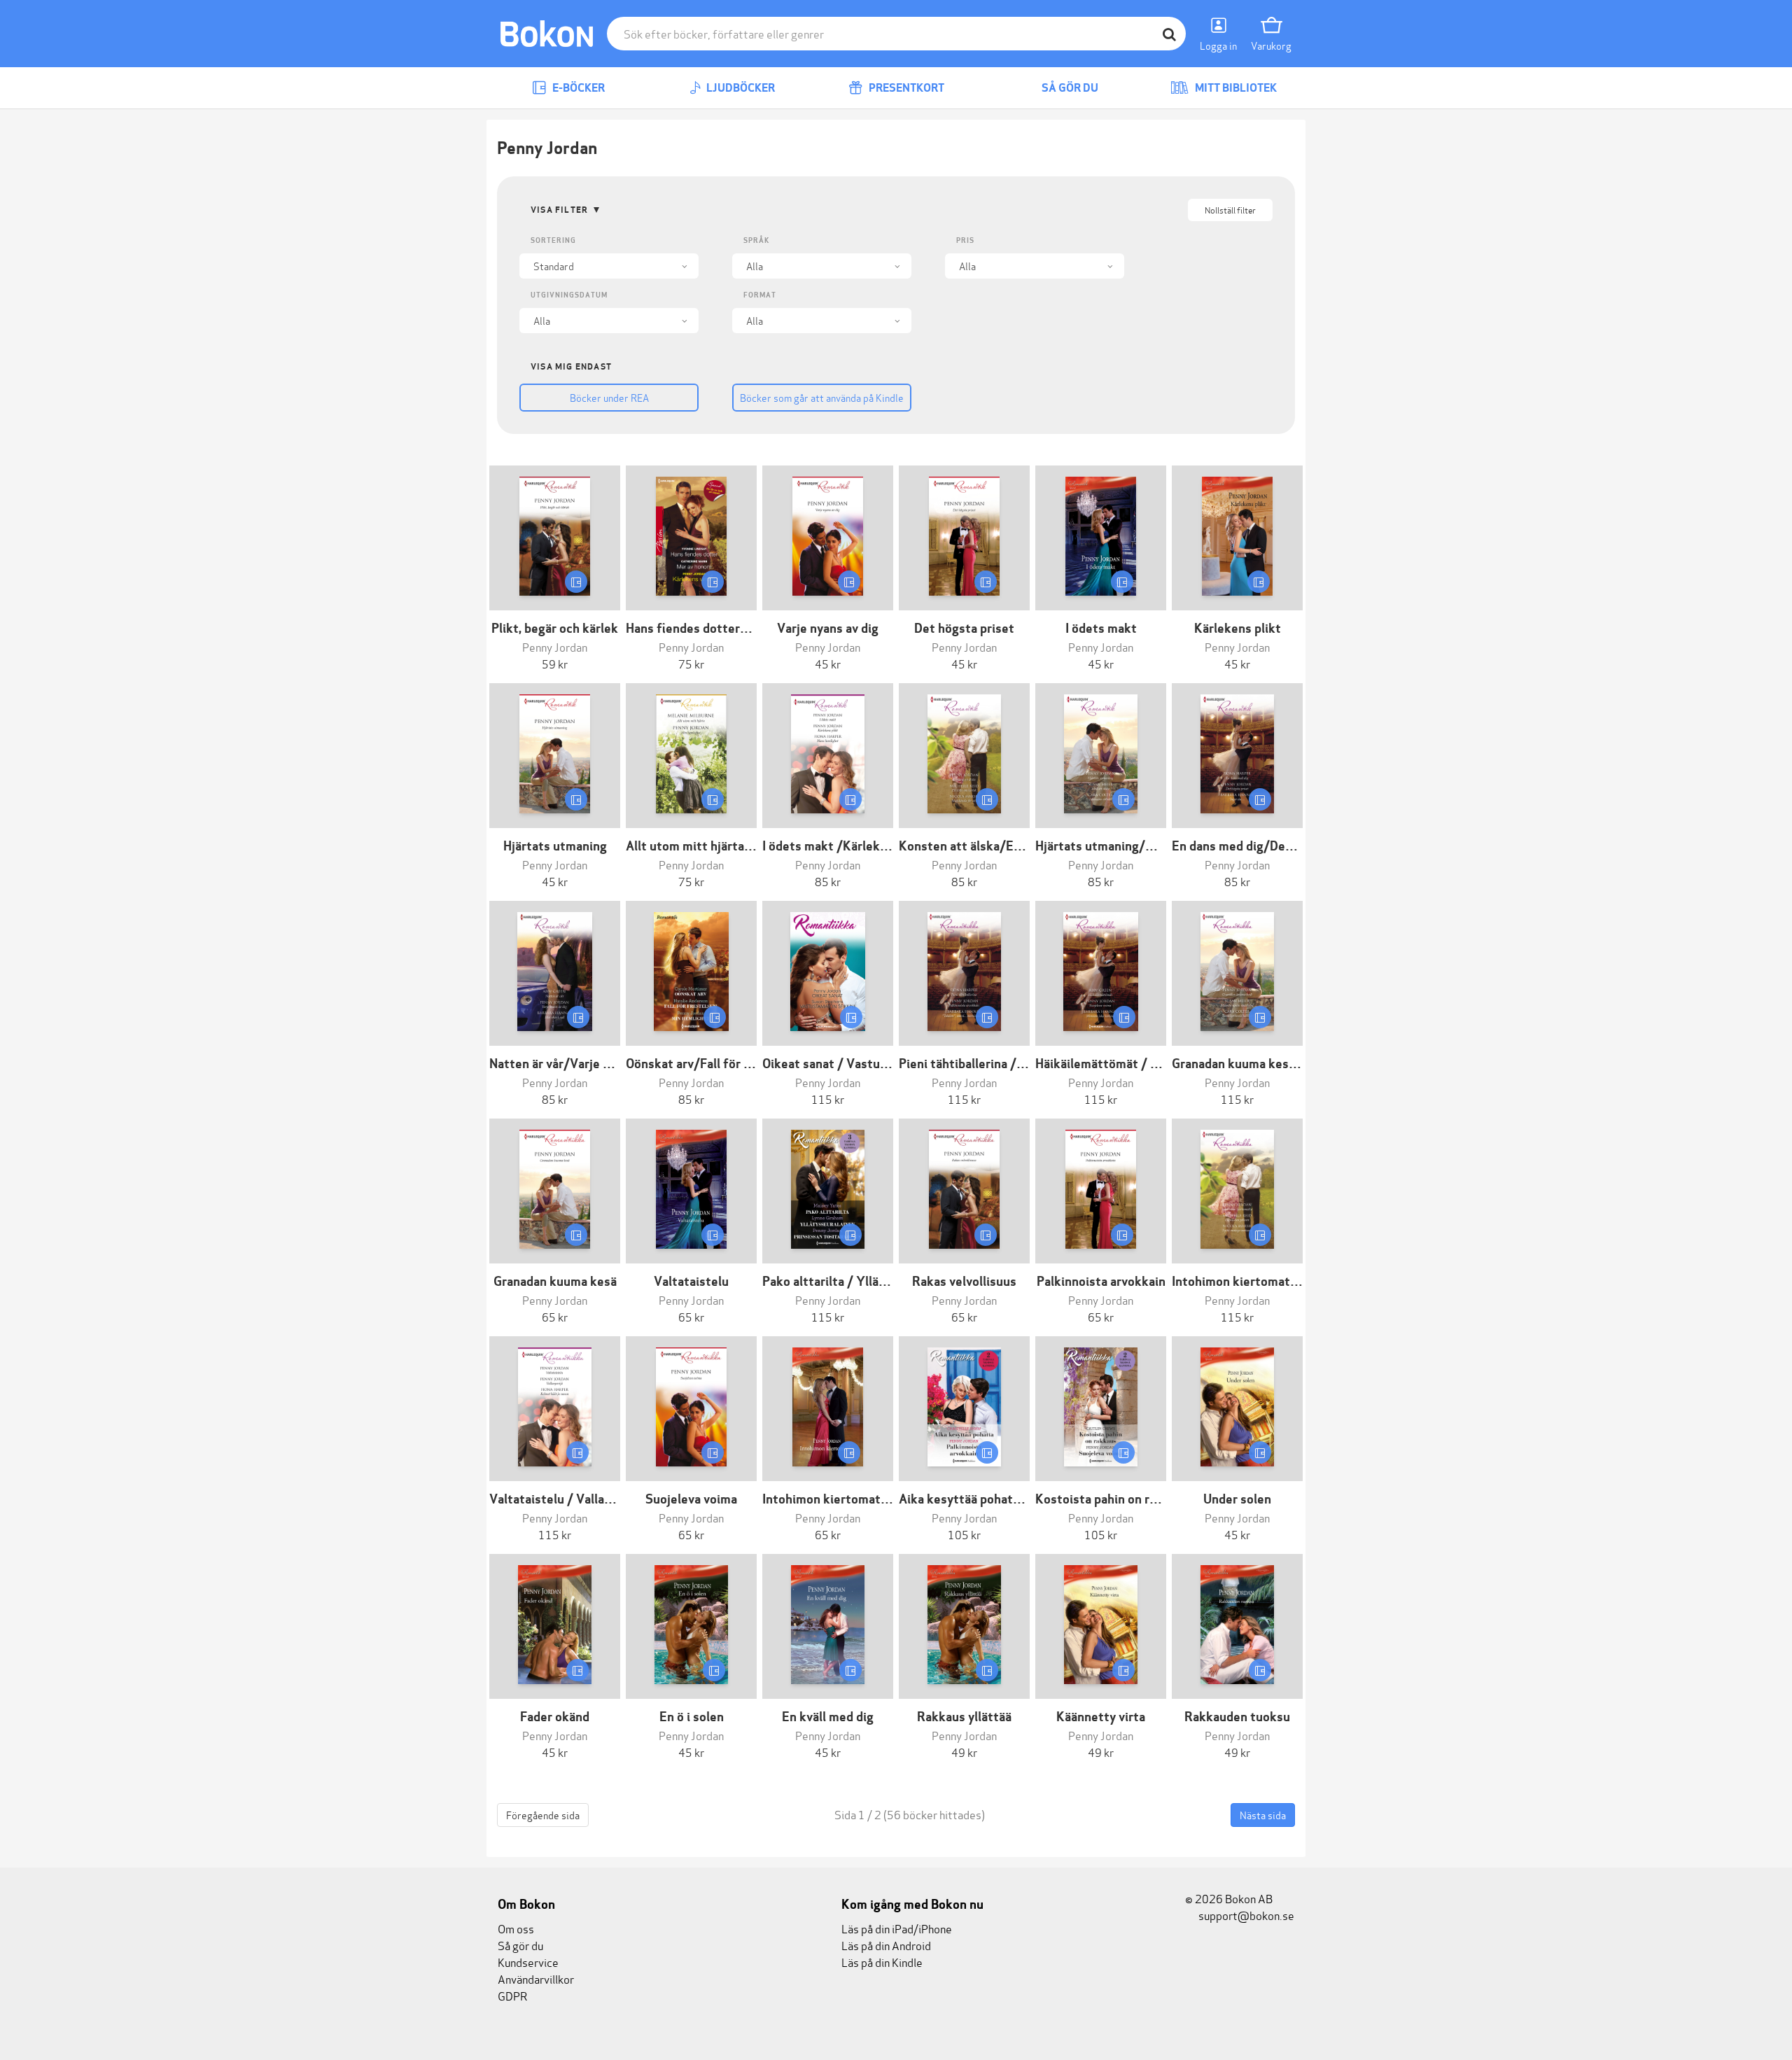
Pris (965, 240)
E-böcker (577, 88)
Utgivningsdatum (569, 295)
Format (760, 295)
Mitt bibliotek (1235, 88)
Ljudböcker (740, 88)
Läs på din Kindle (882, 1962)
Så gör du (1069, 88)
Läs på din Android (886, 1945)
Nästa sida (1263, 1815)
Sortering (553, 240)
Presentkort (905, 88)
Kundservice (528, 1962)
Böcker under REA (609, 397)
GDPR (512, 1995)
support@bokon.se (1245, 1915)
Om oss (516, 1928)
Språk (756, 240)
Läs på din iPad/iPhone (897, 1928)
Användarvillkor (536, 1978)
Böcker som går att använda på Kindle (822, 397)
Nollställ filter (1230, 210)
